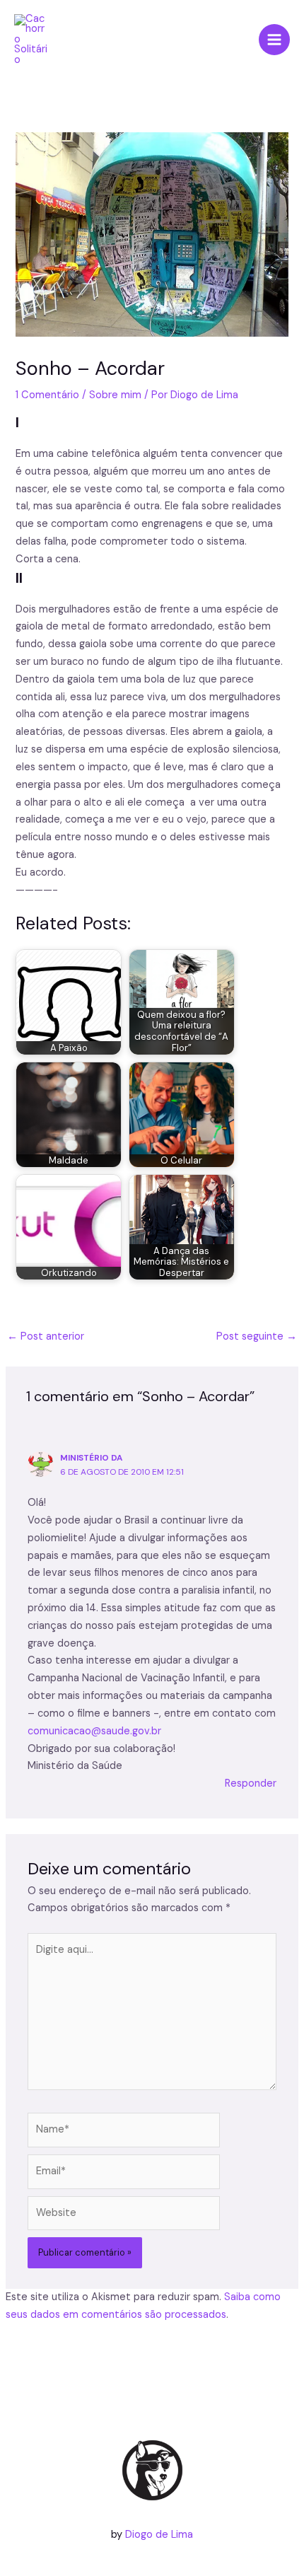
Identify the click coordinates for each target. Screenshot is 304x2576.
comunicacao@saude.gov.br (94, 1731)
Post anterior (46, 1336)
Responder (251, 1783)
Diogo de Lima (159, 2535)
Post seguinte (257, 1336)
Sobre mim (115, 395)
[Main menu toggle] (274, 40)
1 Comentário (47, 395)
